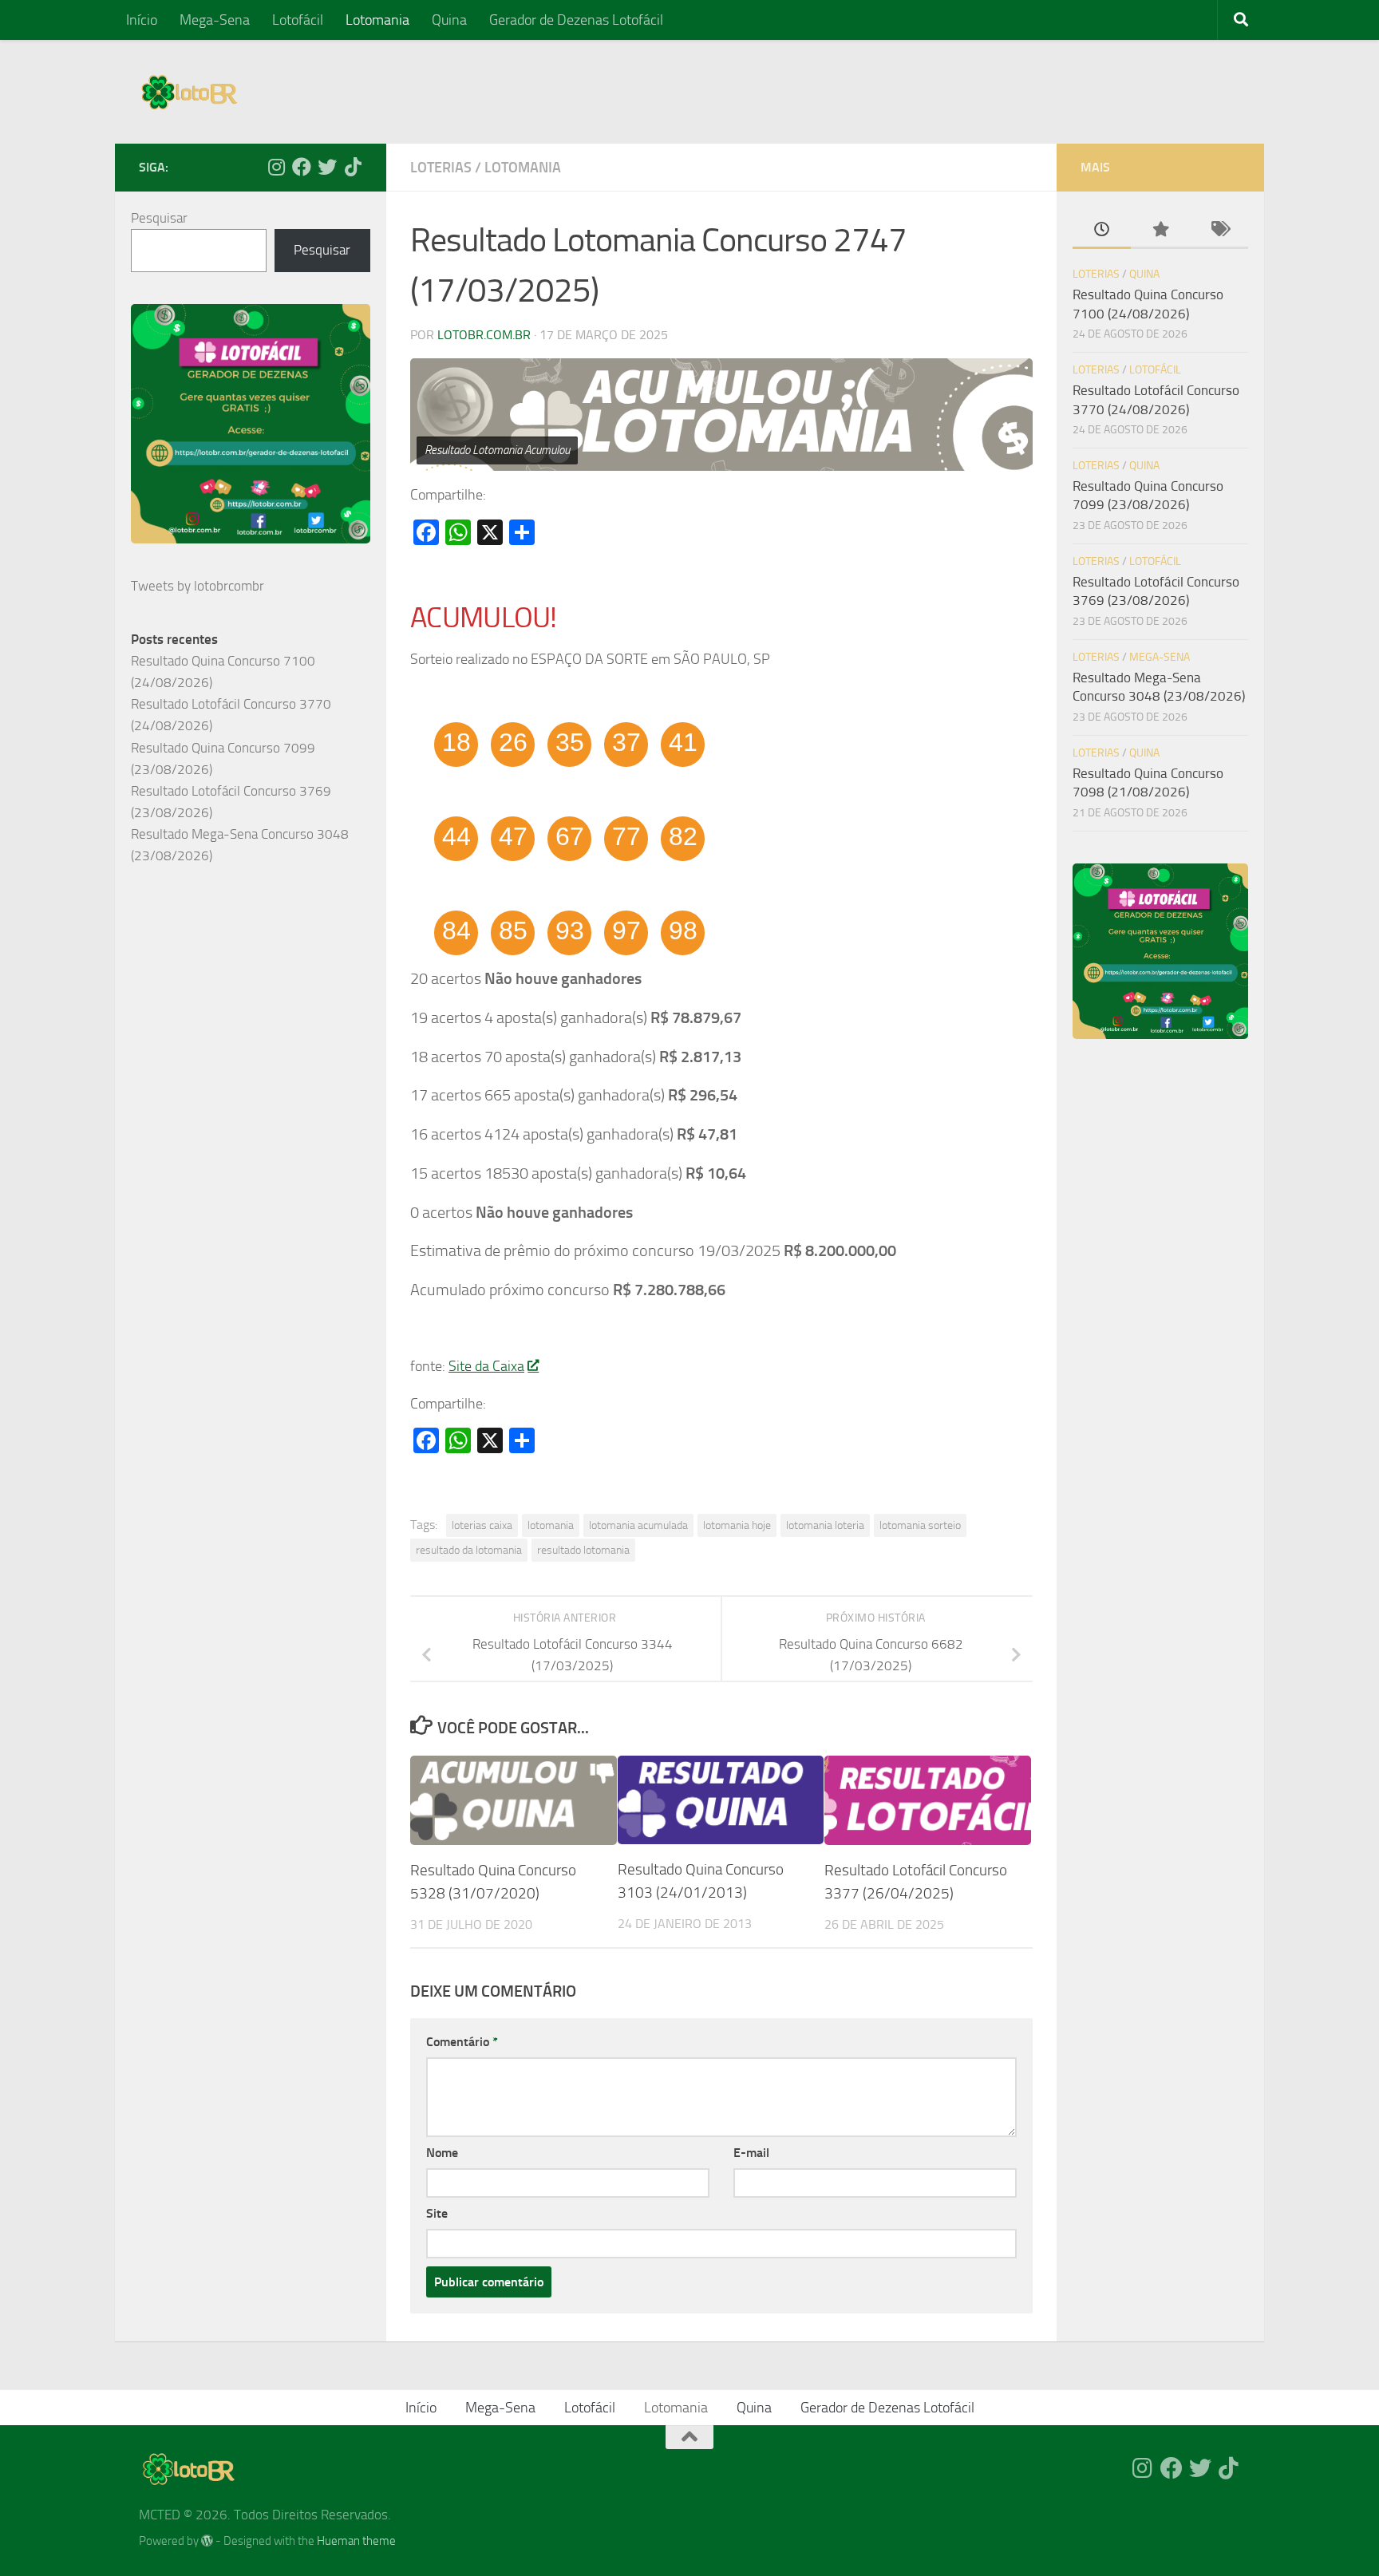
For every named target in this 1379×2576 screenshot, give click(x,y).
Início (142, 20)
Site (437, 2213)
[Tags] (1219, 231)
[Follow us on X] (327, 167)
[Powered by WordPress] (207, 2541)
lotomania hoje (737, 1525)
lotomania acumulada (638, 1525)
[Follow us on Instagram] (276, 167)
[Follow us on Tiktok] (353, 167)
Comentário (462, 2042)
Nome (442, 2153)
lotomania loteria (825, 1525)
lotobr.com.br (484, 335)
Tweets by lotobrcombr (198, 586)
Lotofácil (298, 20)
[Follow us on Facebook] (302, 167)
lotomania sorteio (920, 1525)
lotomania (551, 1525)
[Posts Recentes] (1102, 231)
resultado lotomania (583, 1550)
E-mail (751, 2153)
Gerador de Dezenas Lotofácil (576, 20)
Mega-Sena (215, 20)
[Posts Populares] (1160, 231)
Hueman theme (356, 2541)
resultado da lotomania (469, 1550)
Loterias (441, 168)
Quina (449, 20)
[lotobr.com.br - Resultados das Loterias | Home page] (189, 92)
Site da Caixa (486, 1366)
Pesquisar (159, 218)
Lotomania (377, 20)
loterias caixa (482, 1525)
